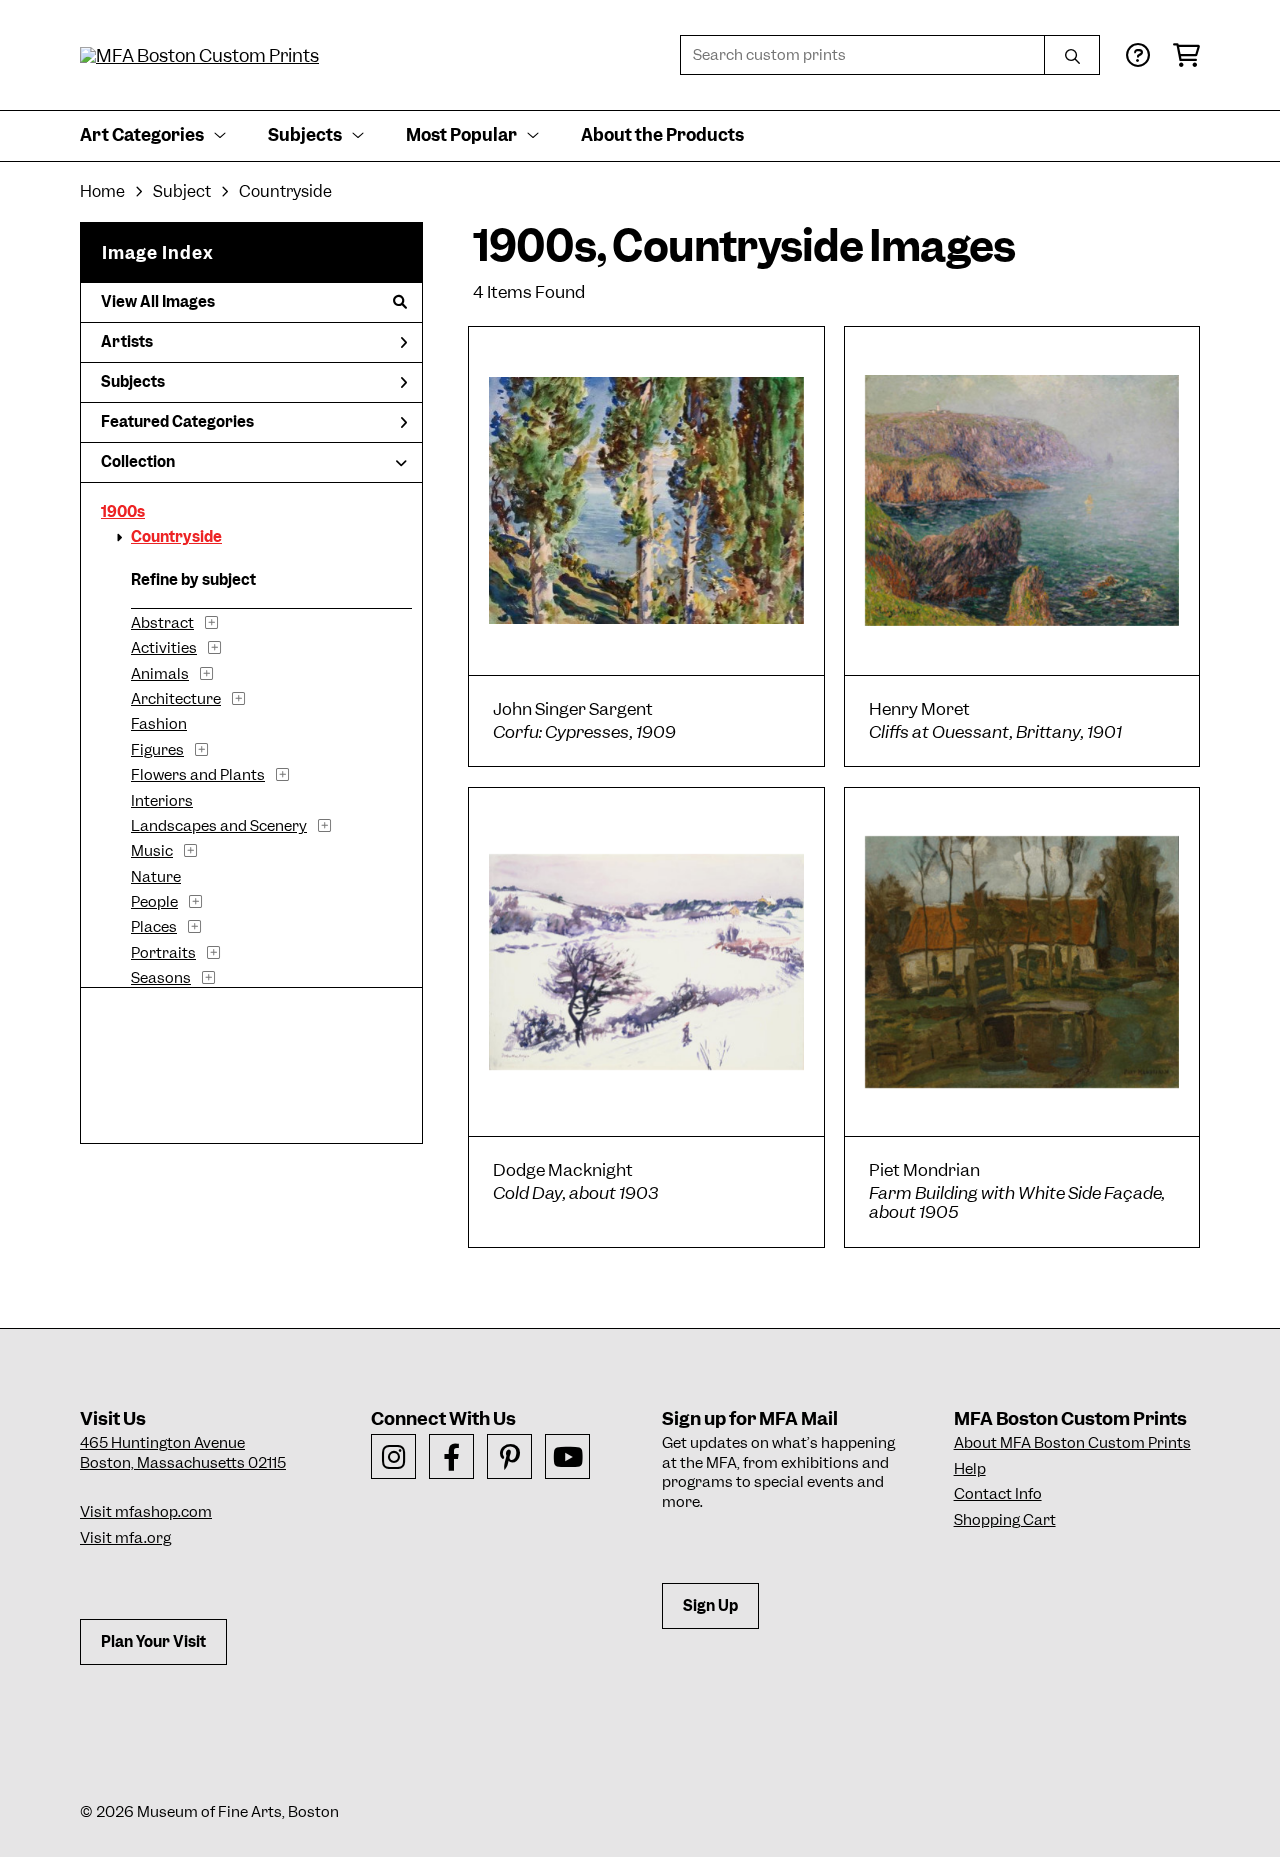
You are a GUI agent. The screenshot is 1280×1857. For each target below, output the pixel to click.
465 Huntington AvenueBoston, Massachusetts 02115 (183, 1453)
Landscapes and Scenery (219, 826)
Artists (127, 342)
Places (154, 927)
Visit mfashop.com (146, 1512)
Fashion (159, 724)
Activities (164, 648)
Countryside (176, 537)
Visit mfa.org (125, 1538)
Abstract (162, 623)
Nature (156, 877)
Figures (157, 750)
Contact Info (998, 1494)
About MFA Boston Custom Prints (1072, 1443)
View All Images (158, 302)
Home (102, 191)
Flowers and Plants (198, 775)
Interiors (162, 801)
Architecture (176, 699)
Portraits (163, 953)
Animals (160, 674)
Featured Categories (177, 422)
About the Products (662, 135)
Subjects (133, 382)
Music (152, 851)
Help (970, 1469)
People (154, 902)
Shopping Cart (1005, 1520)
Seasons (161, 978)
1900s (123, 512)
